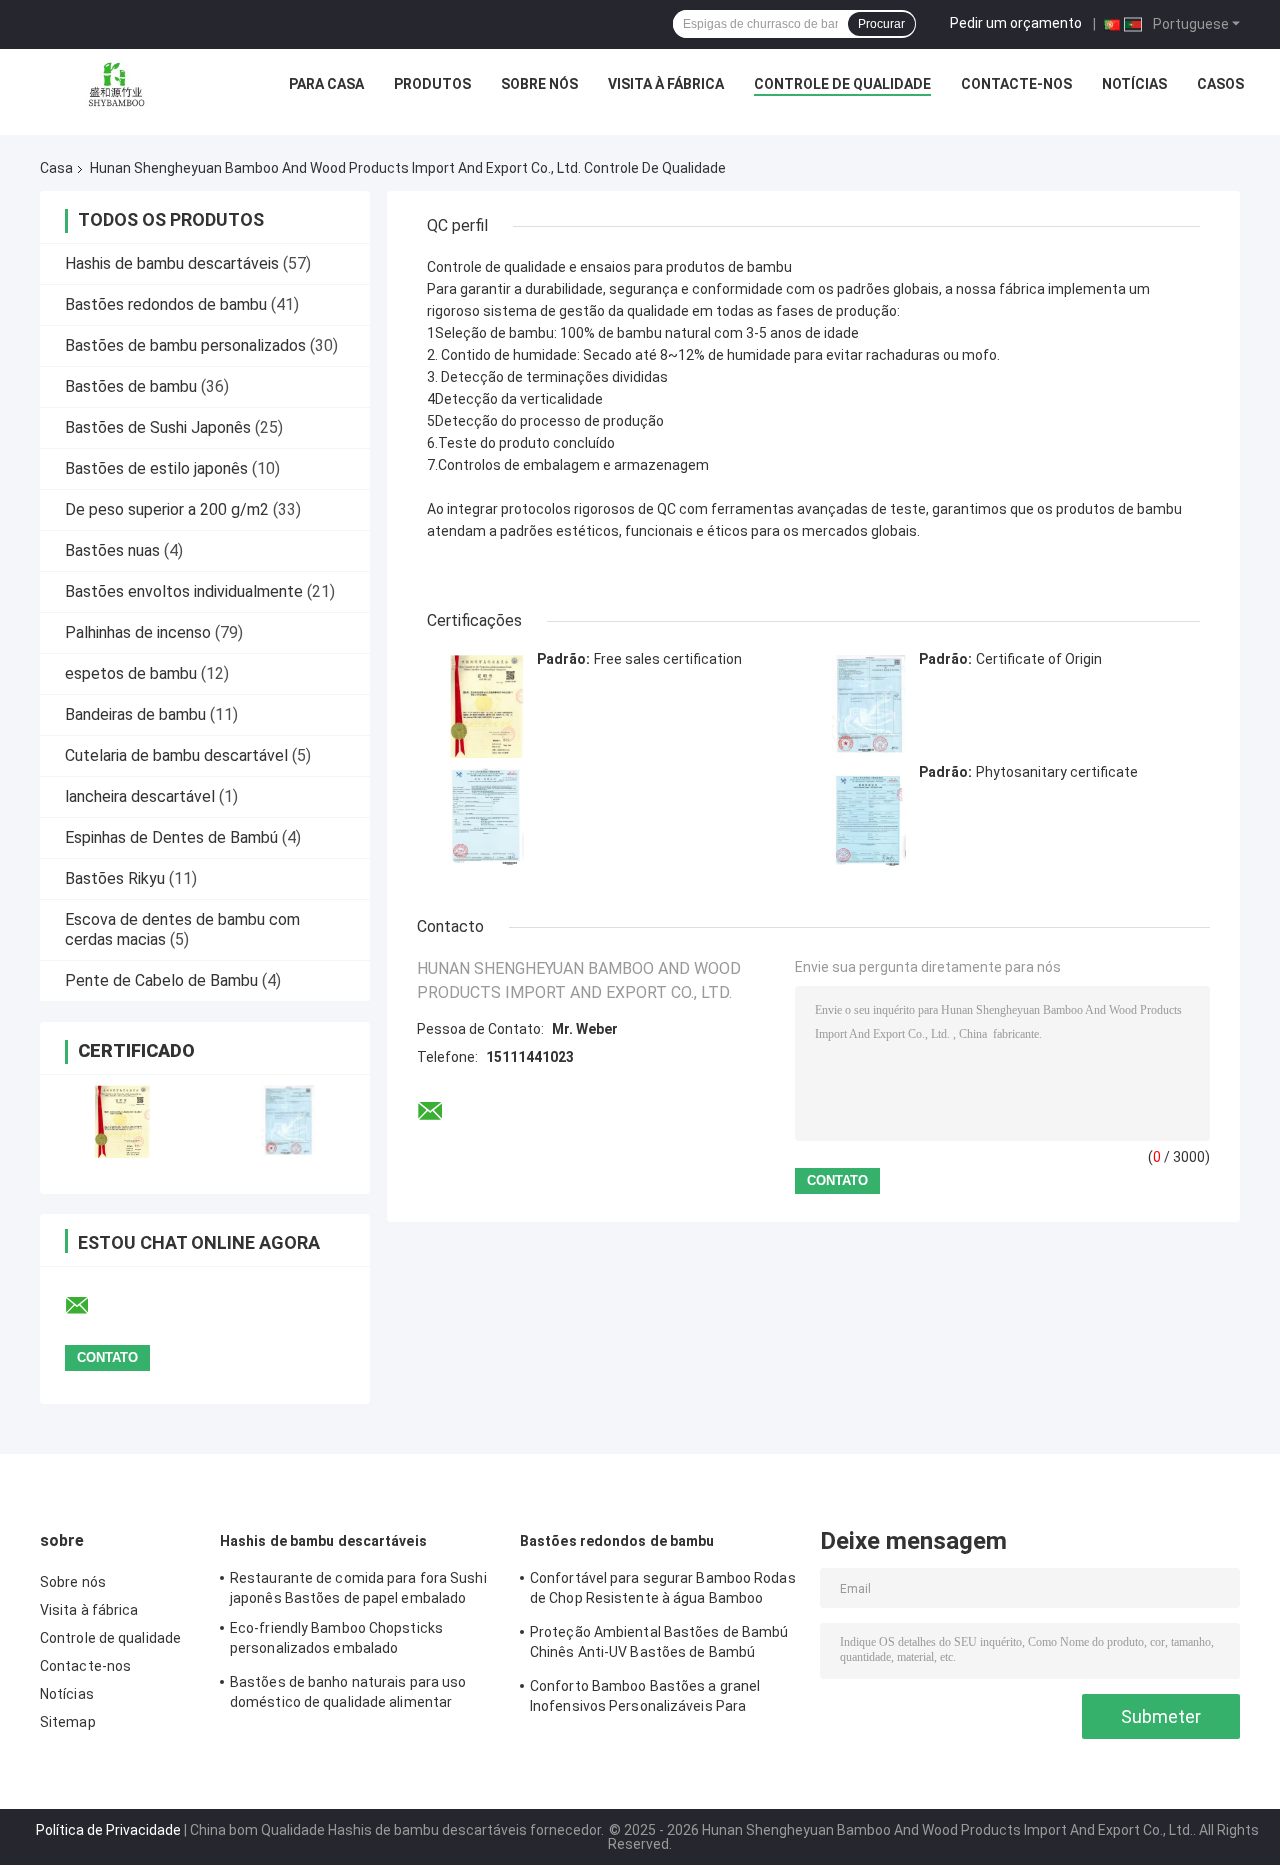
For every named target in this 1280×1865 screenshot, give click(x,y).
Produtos (432, 84)
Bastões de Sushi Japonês (158, 427)
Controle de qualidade (842, 84)
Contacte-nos (1016, 84)
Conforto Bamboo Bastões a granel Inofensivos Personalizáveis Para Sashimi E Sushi (645, 1699)
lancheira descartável (140, 796)
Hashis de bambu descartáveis (172, 263)
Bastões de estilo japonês (156, 468)
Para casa (326, 84)
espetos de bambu (131, 673)
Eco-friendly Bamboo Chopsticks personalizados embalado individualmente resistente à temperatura (336, 1641)
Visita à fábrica (666, 84)
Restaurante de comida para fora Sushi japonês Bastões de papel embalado (358, 1588)
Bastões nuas (112, 550)
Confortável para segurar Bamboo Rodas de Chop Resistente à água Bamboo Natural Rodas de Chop (663, 1591)
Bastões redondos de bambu (166, 304)
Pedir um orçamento (1016, 23)
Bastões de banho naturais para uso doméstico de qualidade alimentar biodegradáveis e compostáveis (348, 1695)
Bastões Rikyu (115, 878)
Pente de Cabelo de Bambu (161, 980)
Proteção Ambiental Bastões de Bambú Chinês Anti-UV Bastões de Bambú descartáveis (659, 1645)
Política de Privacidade (108, 1830)
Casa (56, 168)
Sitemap (68, 1722)
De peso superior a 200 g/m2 (167, 509)
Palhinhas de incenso (138, 632)
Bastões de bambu (131, 386)
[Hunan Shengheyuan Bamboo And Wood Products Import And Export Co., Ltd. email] (90, 1306)
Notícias (1134, 84)
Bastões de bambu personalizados (185, 345)
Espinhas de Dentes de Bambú (171, 837)
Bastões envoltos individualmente (184, 591)
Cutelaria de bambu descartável (176, 755)
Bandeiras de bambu (135, 714)
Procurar (881, 24)
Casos (1220, 84)
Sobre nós (539, 84)
